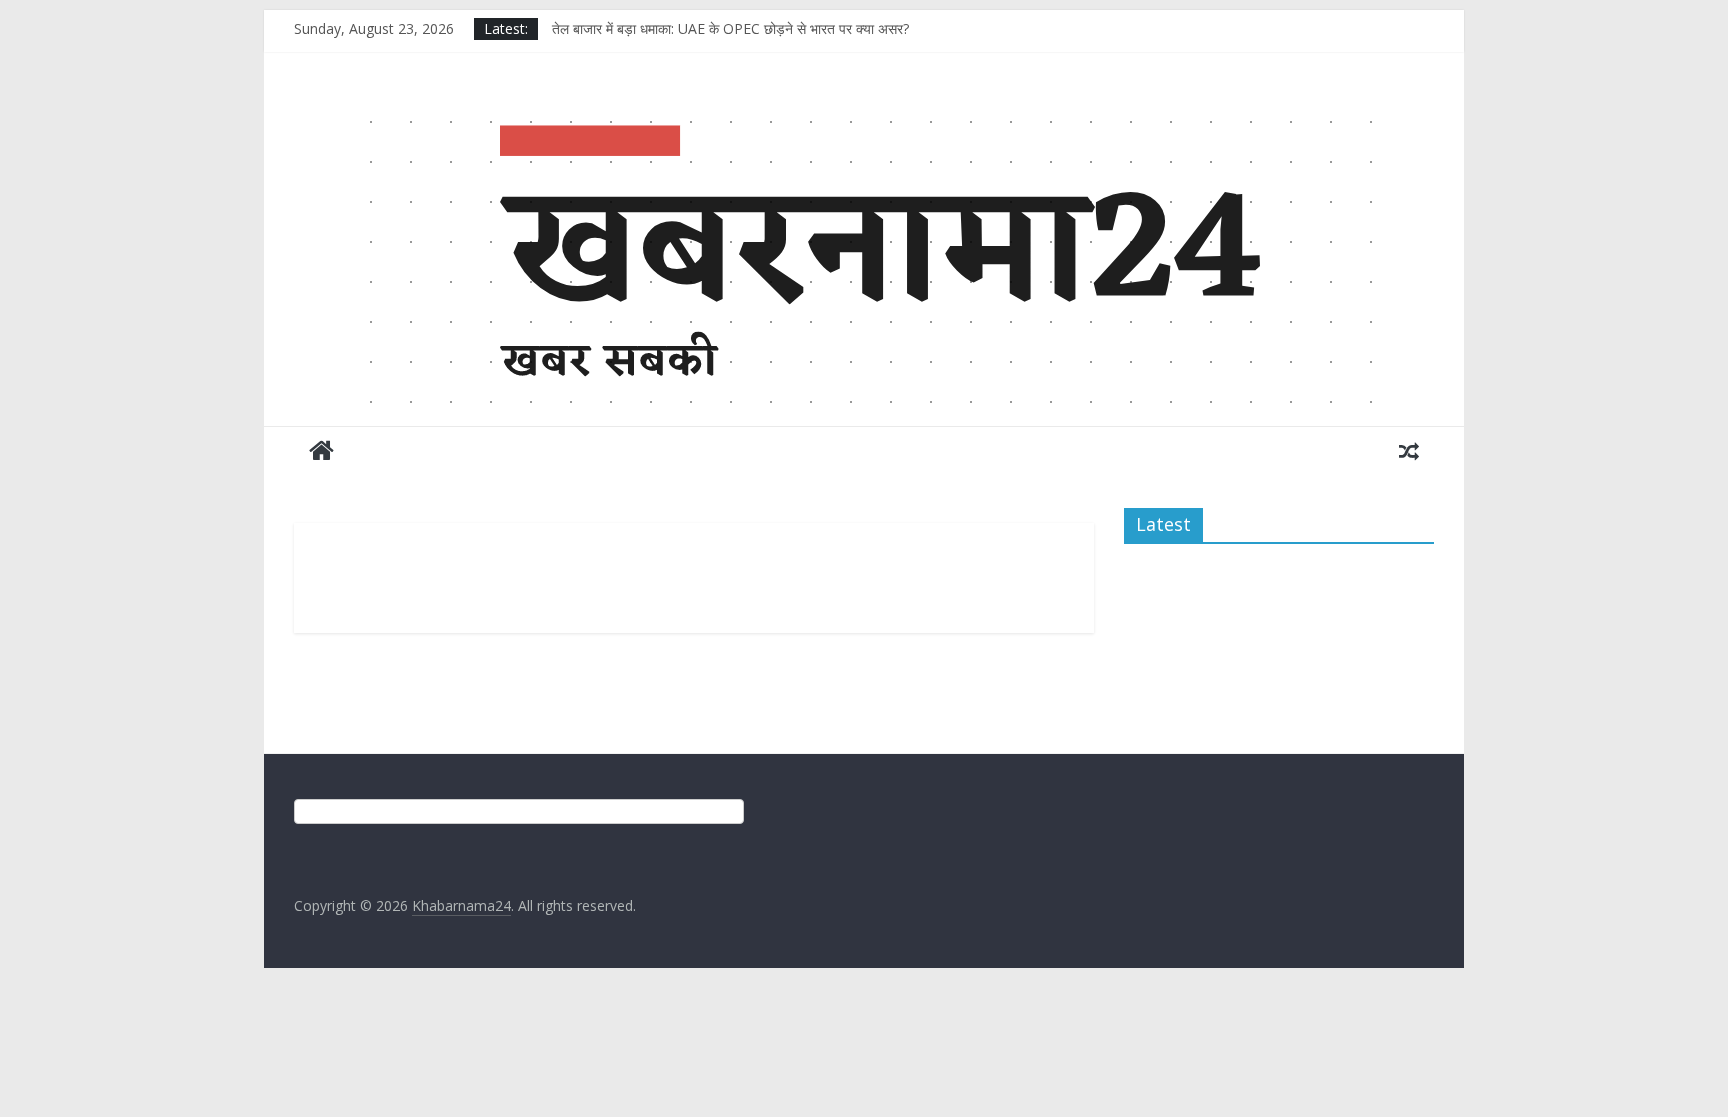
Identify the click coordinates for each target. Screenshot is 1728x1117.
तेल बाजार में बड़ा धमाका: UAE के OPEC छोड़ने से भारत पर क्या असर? (730, 28)
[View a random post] (1409, 450)
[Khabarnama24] (864, 114)
